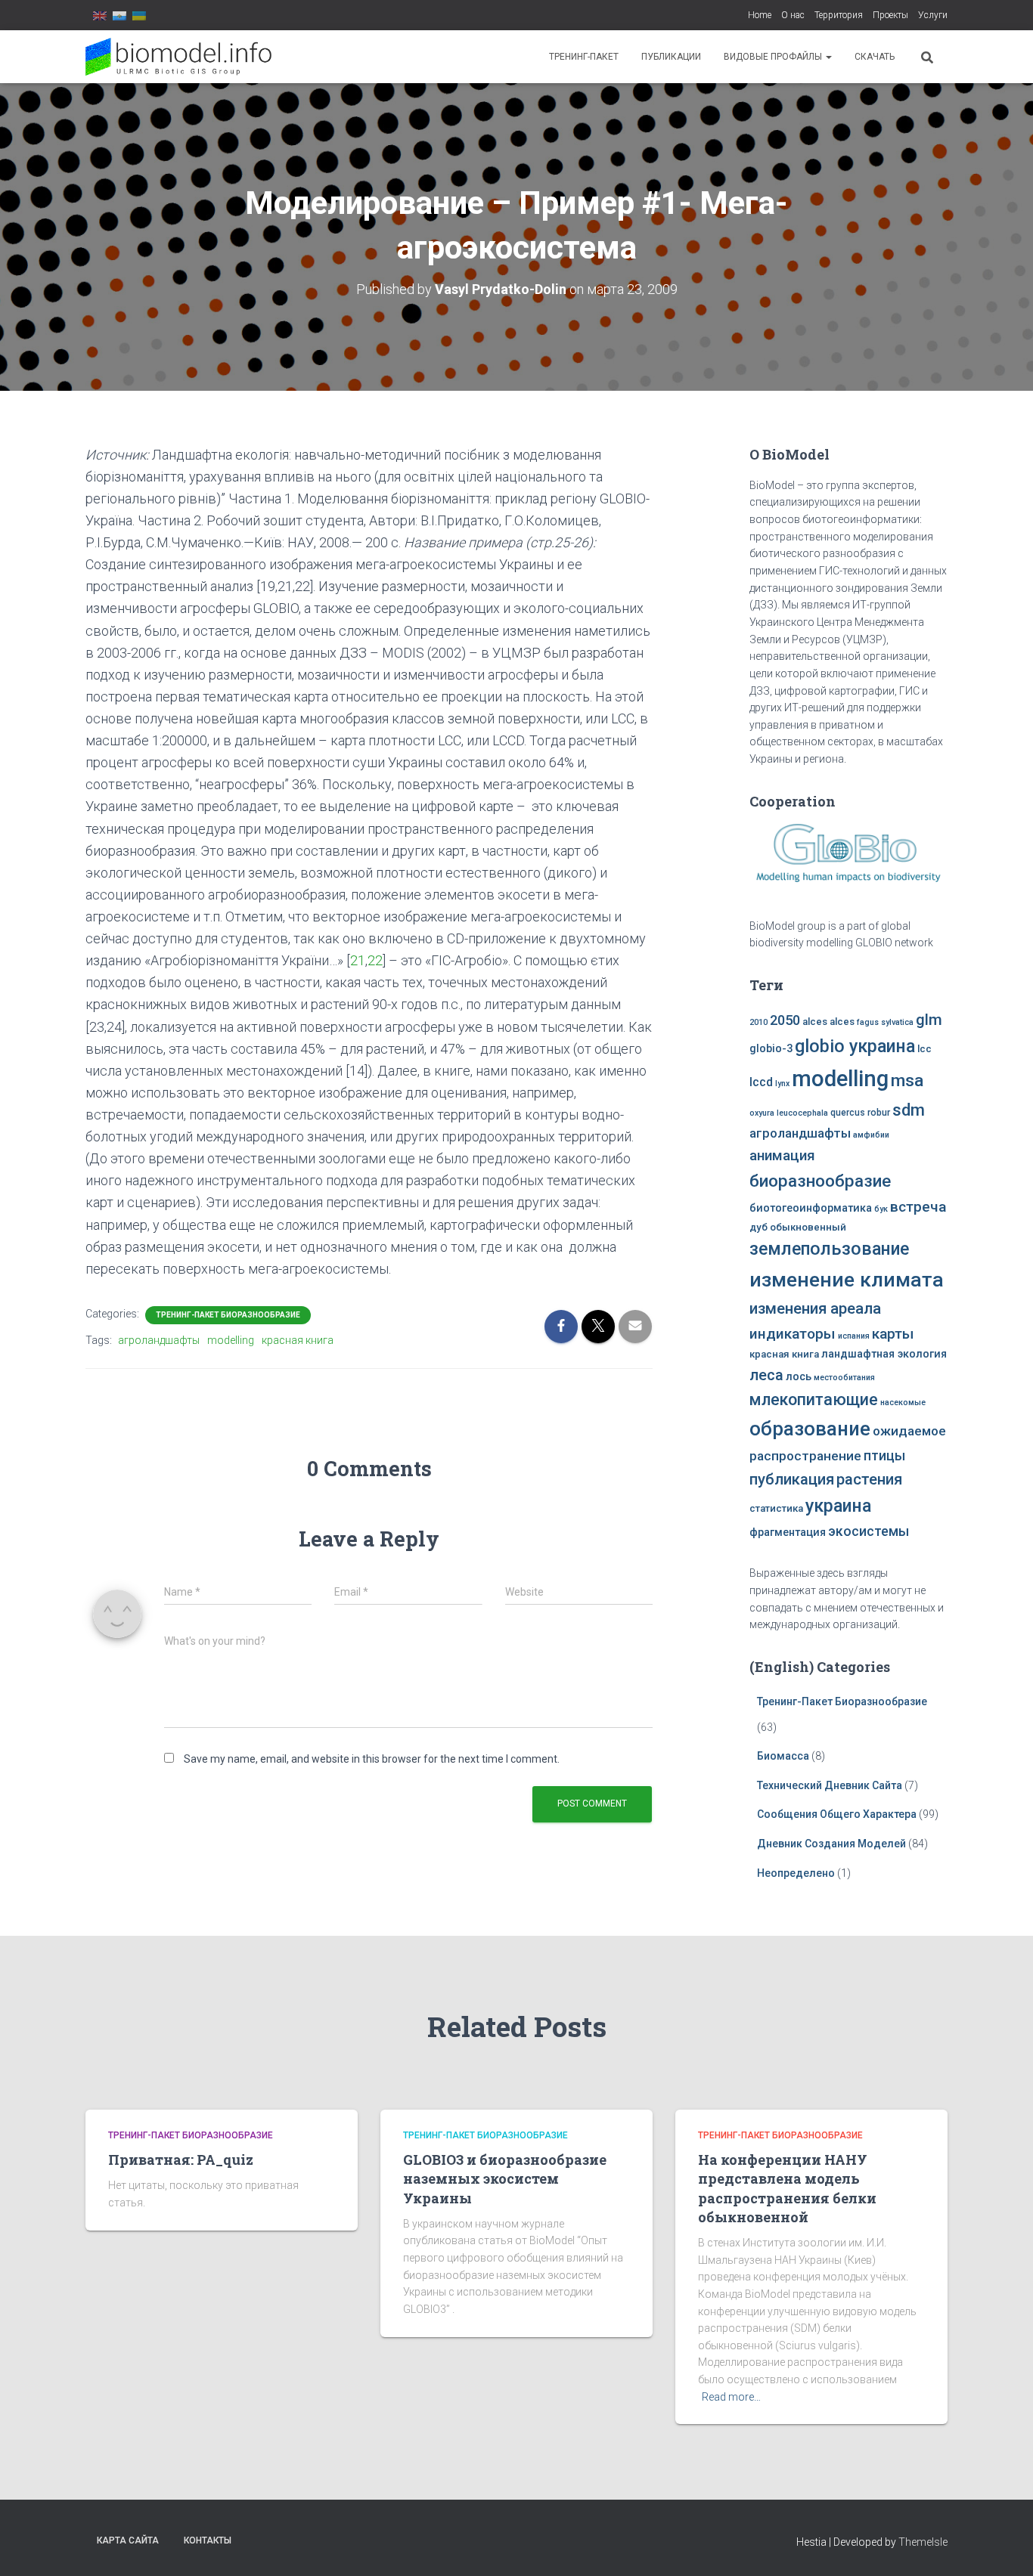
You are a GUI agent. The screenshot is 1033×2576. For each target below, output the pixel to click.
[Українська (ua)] (139, 15)
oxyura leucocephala (789, 1113)
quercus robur (860, 1113)
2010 (758, 1022)
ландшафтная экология (884, 1354)
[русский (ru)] (119, 15)
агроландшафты (159, 1340)
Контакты (208, 2540)
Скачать (875, 57)
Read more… (731, 2397)
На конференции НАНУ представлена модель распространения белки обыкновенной (787, 2188)
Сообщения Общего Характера (837, 1814)
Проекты (890, 15)
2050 (785, 1020)
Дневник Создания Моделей (833, 1844)
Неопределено (796, 1873)
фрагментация (788, 1533)
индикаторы (793, 1334)
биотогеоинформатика (811, 1208)
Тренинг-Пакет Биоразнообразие (228, 1315)
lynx (782, 1084)
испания (854, 1336)
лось (799, 1377)
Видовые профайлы (774, 57)
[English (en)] (100, 15)
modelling (231, 1340)
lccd (761, 1082)
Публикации (671, 57)
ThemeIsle (923, 2542)
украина (838, 1506)
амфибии (871, 1135)
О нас (793, 15)
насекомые (903, 1403)
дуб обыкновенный (798, 1227)
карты (893, 1334)
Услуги (933, 15)
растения (869, 1479)
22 (375, 960)
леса (766, 1375)
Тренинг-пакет (584, 57)
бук (881, 1209)
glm (929, 1020)
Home (760, 15)
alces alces (828, 1022)
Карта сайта (128, 2540)
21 (358, 960)
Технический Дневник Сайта (830, 1785)
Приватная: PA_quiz (181, 2160)
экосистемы (869, 1531)
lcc (924, 1049)
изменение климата (847, 1280)
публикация (792, 1479)
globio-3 (771, 1049)
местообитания (844, 1378)
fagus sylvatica (885, 1022)
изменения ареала (815, 1308)
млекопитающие (814, 1399)
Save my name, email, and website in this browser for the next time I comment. (372, 1759)
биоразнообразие (820, 1181)
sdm (909, 1110)
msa (907, 1081)
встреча (918, 1207)
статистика (776, 1508)
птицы (884, 1456)
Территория (839, 15)
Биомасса (783, 1756)
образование (810, 1429)
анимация (782, 1156)
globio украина (855, 1046)
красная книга (298, 1340)
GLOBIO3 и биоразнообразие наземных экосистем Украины (505, 2178)
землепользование (829, 1249)
